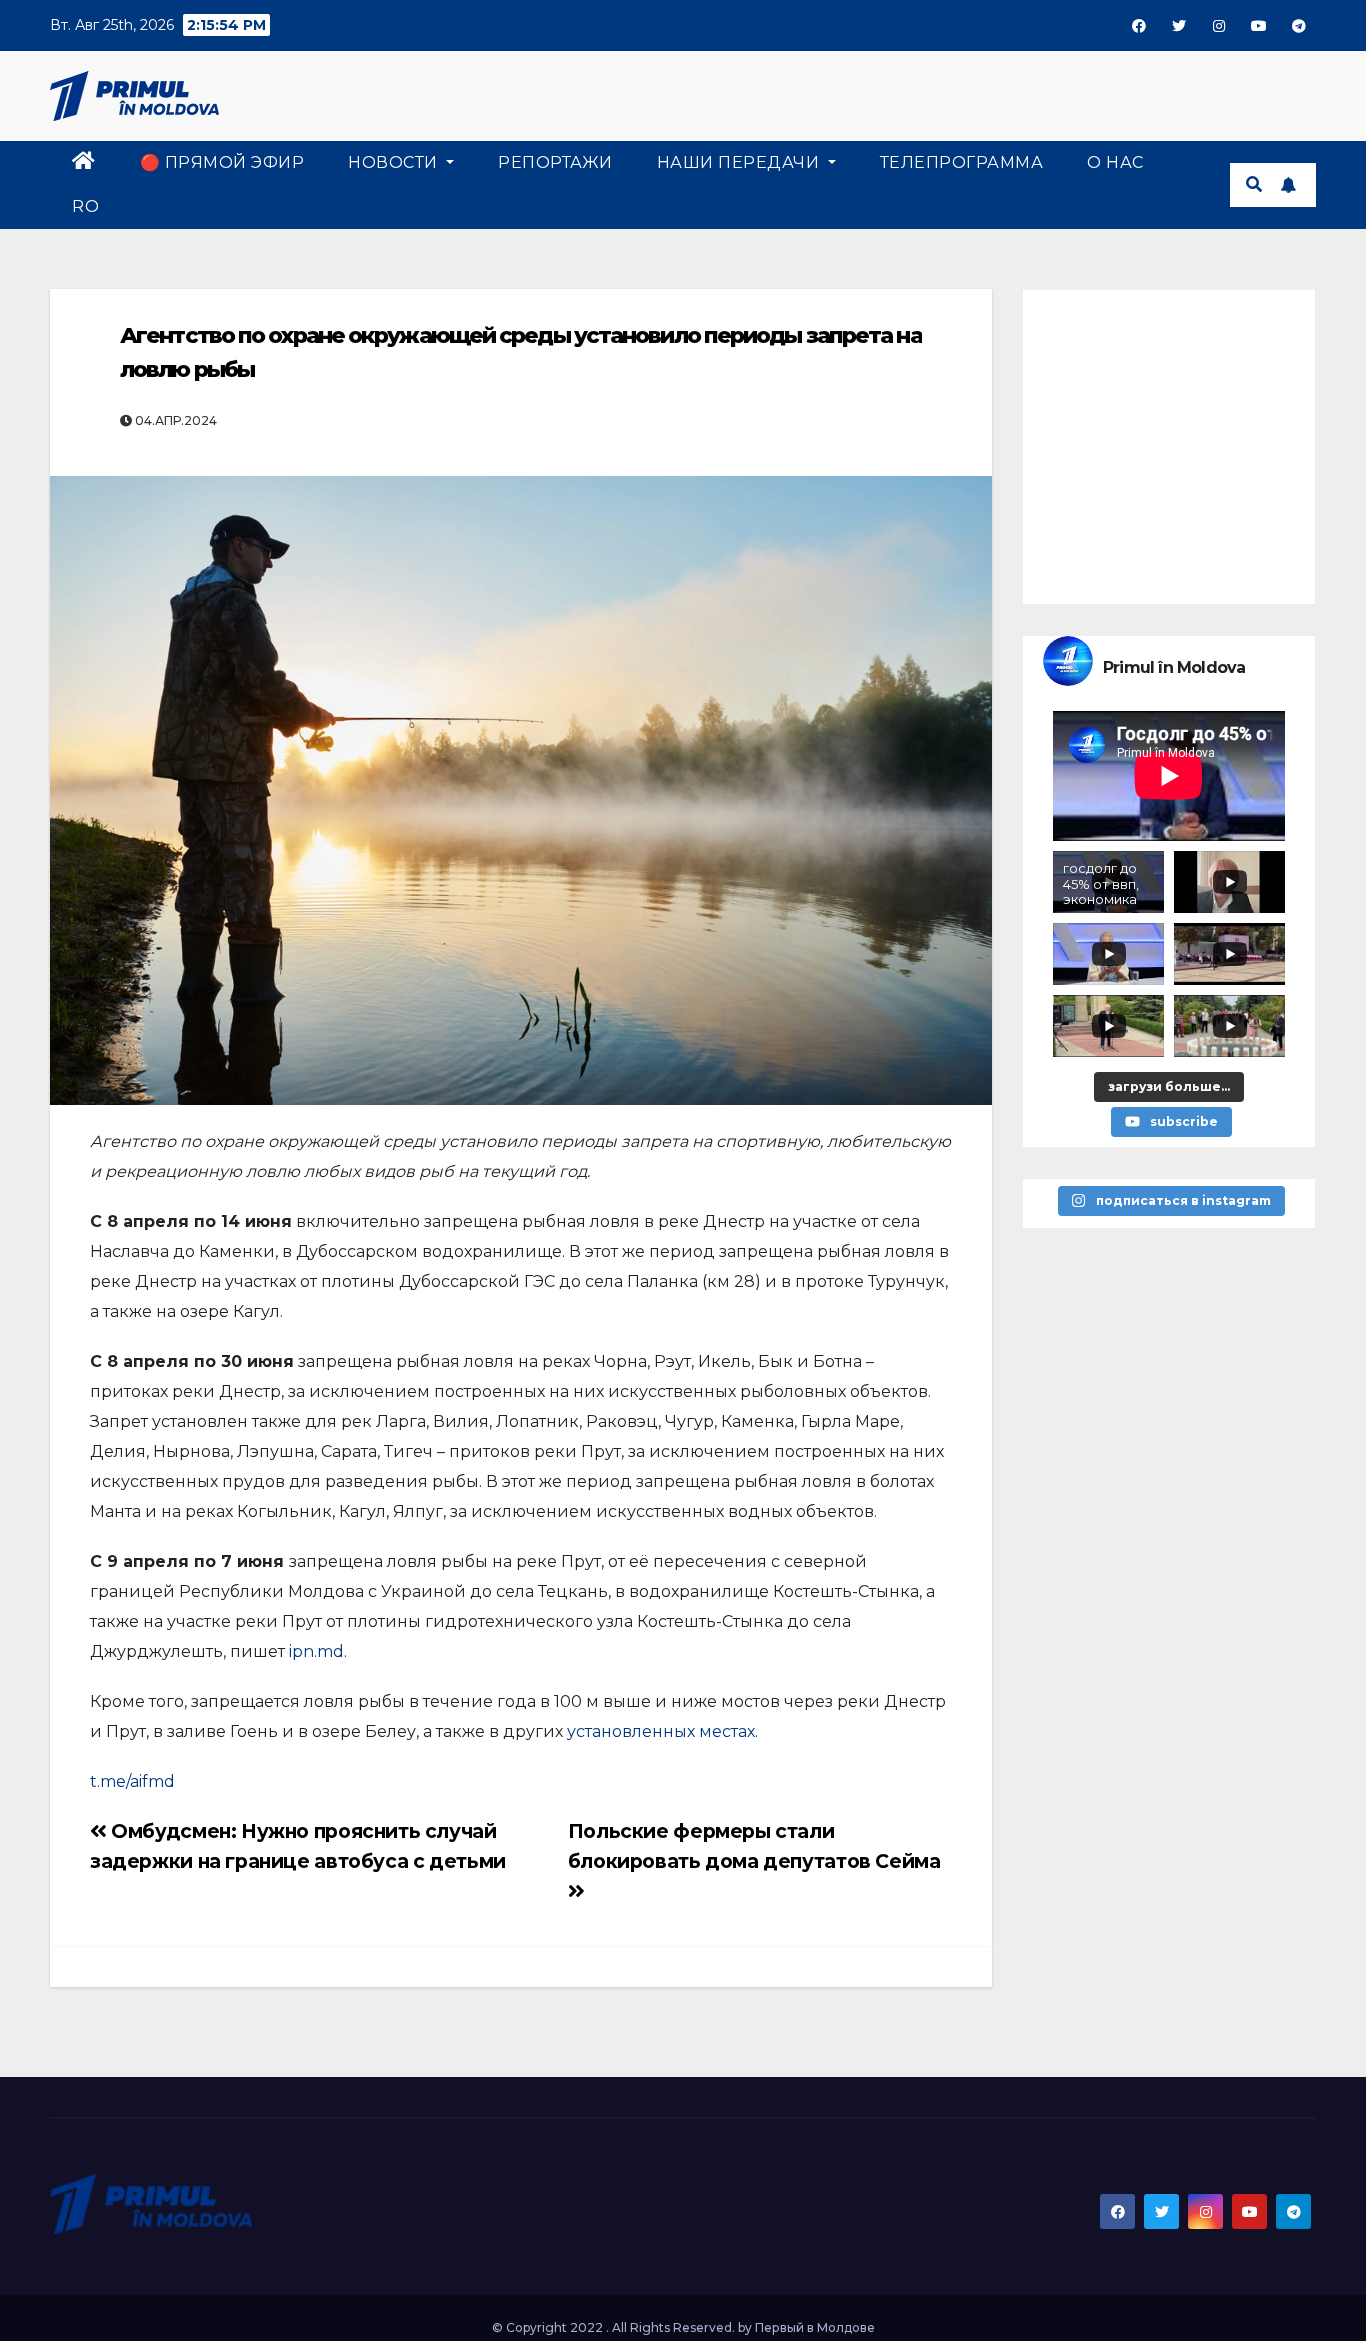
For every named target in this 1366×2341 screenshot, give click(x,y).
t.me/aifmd (132, 1781)
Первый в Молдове (815, 2327)
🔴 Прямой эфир (222, 162)
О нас (1115, 162)
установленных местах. (662, 1731)
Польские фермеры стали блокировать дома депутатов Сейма (754, 1846)
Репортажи (555, 162)
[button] (1254, 184)
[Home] (84, 163)
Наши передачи (740, 162)
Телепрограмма (962, 162)
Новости (395, 162)
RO (85, 206)
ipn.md (316, 1651)
